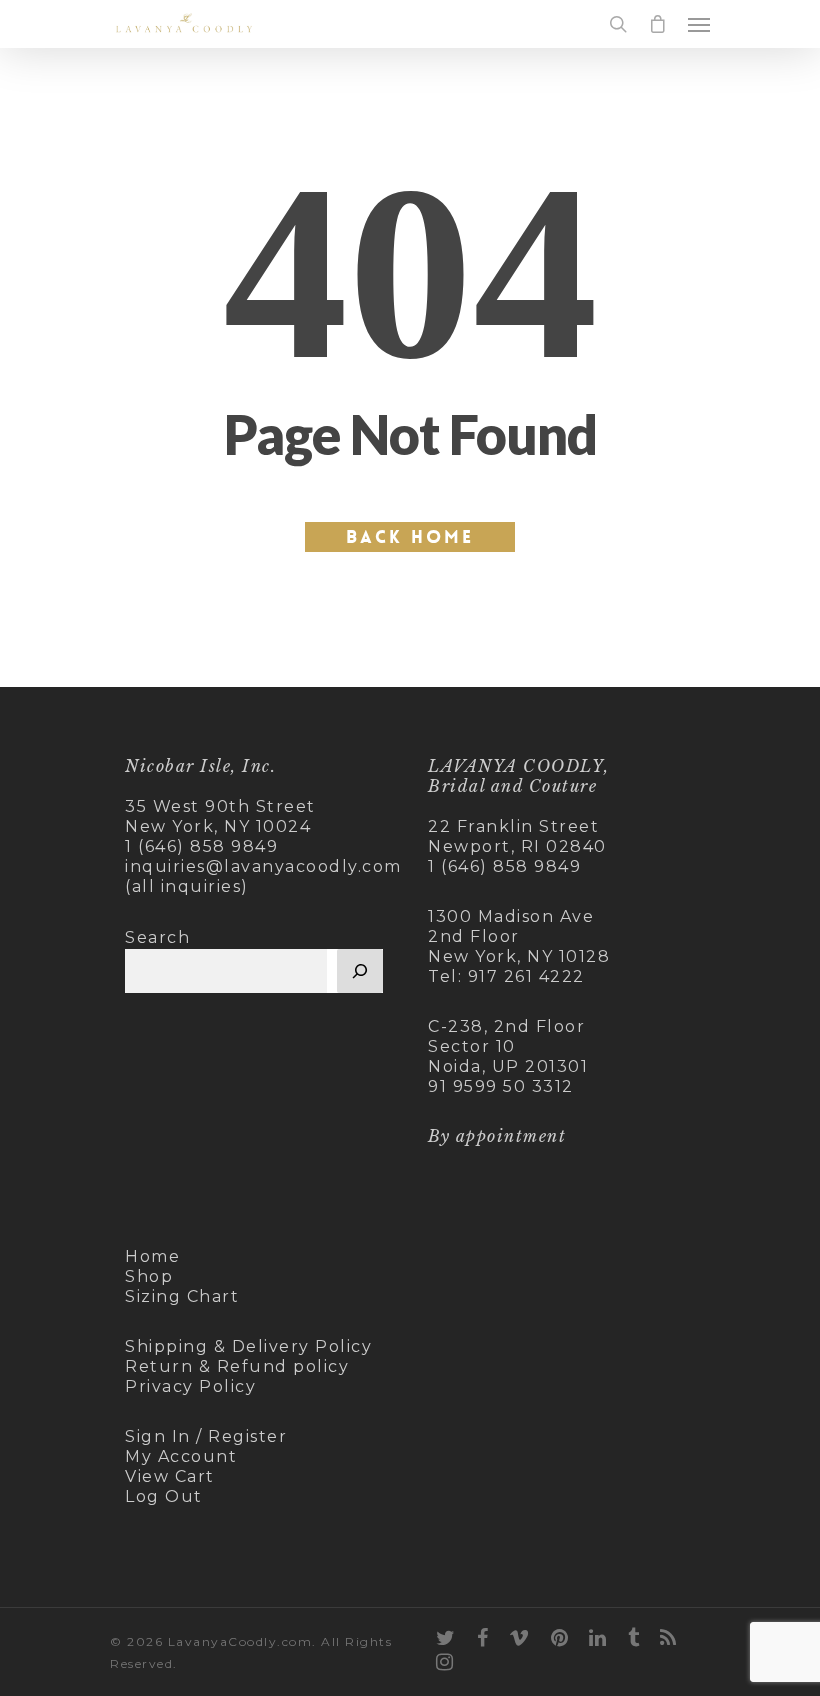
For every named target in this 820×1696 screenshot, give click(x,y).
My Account (181, 1456)
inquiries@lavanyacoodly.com (263, 866)
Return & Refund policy (237, 1366)
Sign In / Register (206, 1436)
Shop (149, 1276)
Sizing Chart (182, 1296)
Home (152, 1256)
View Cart (170, 1476)
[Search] (360, 971)
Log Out (164, 1496)
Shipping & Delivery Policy (248, 1346)
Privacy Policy (190, 1386)
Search (157, 937)
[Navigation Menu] (699, 24)
